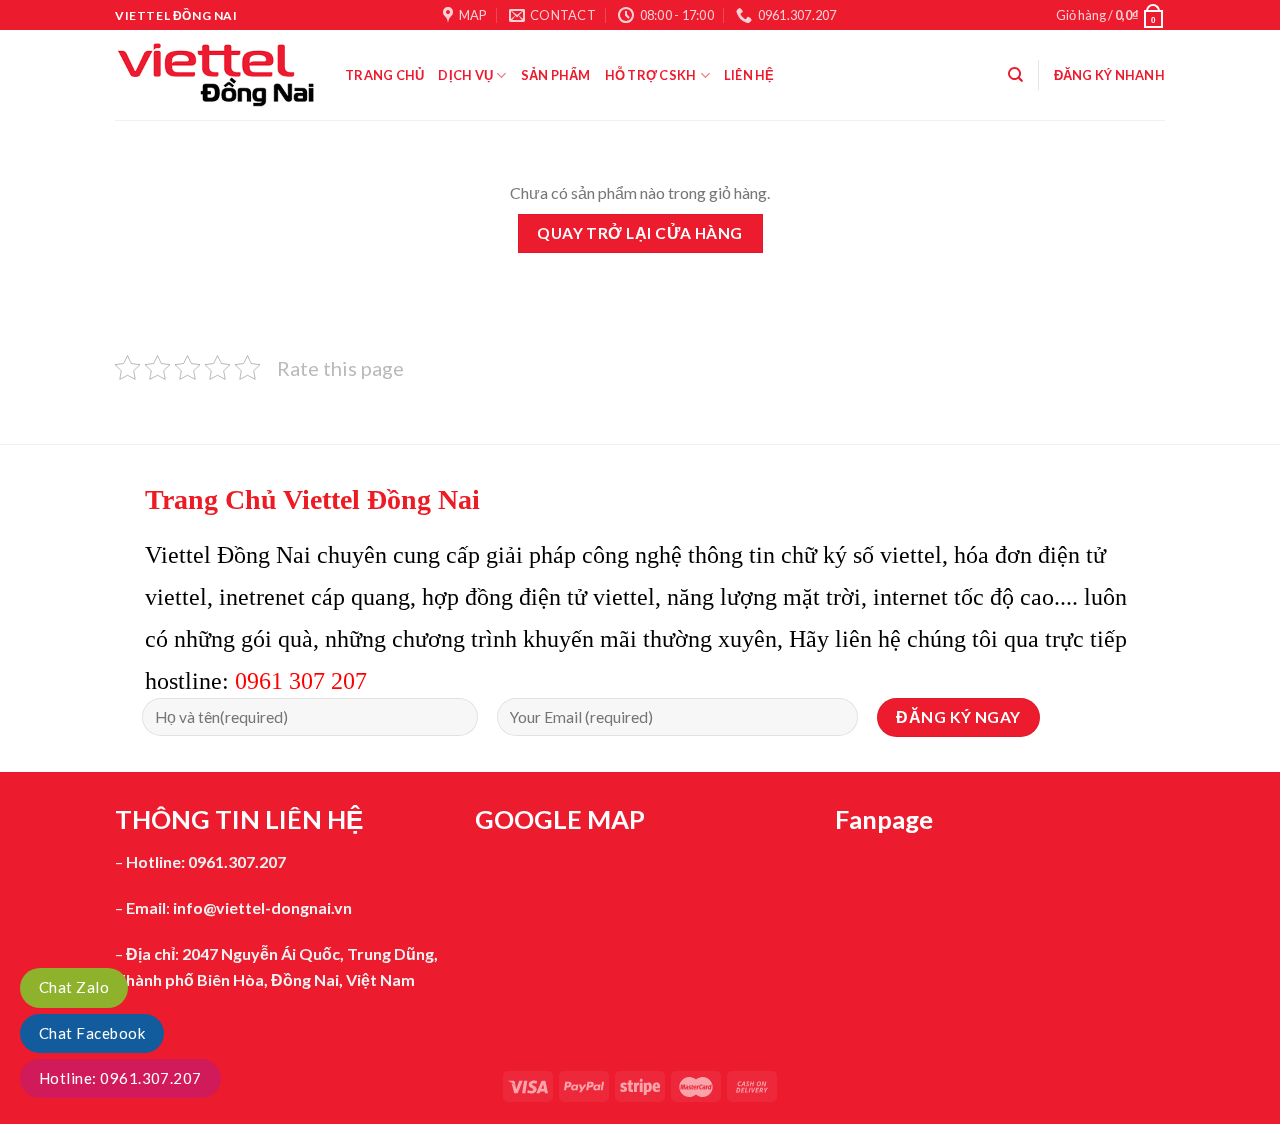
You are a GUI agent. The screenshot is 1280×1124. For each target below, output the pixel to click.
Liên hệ (749, 75)
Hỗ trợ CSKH (651, 75)
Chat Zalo (74, 987)
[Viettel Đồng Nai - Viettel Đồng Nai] (215, 75)
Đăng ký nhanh (1109, 75)
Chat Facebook (92, 1033)
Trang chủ (384, 75)
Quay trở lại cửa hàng (640, 233)
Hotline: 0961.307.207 (120, 1078)
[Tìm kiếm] (1015, 75)
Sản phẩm (556, 75)
